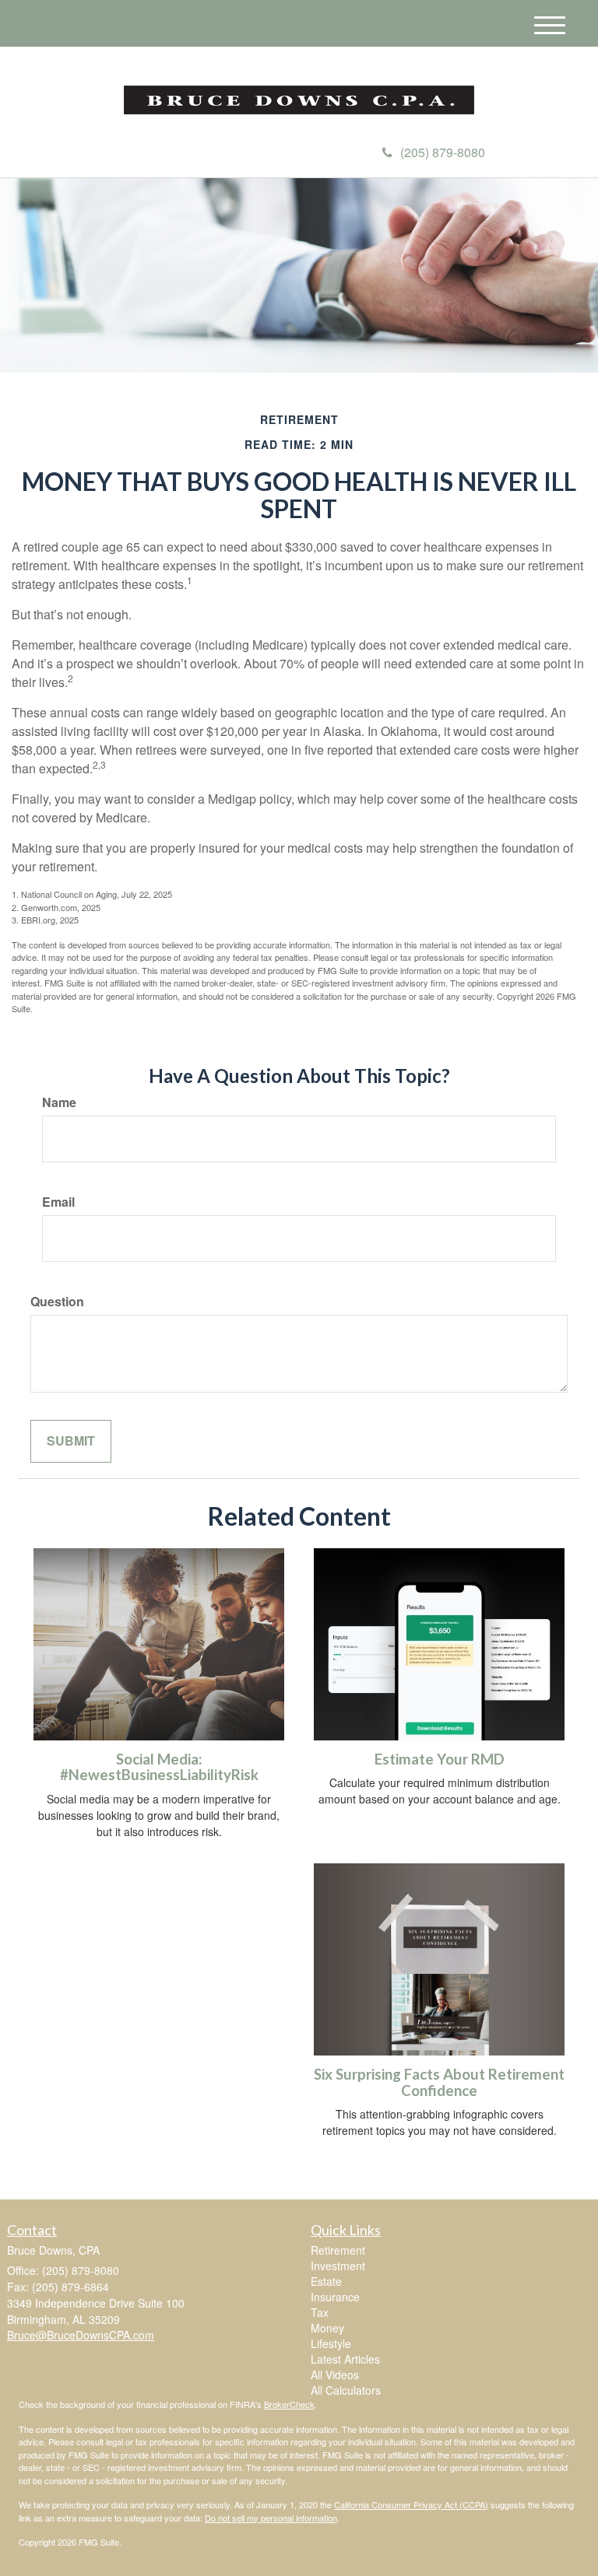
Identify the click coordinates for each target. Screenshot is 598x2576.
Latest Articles (345, 2359)
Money (327, 2328)
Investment (338, 2266)
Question (57, 1302)
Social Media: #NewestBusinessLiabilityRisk (159, 1767)
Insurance (335, 2297)
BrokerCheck (289, 2404)
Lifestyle (331, 2343)
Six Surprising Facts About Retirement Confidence (439, 2082)
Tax (320, 2312)
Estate (326, 2281)
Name (59, 1102)
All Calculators (346, 2390)
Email (58, 1202)
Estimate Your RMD (440, 1759)
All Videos (335, 2374)
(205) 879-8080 (443, 152)
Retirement (338, 2250)
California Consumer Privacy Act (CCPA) (411, 2504)
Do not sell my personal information (271, 2518)
